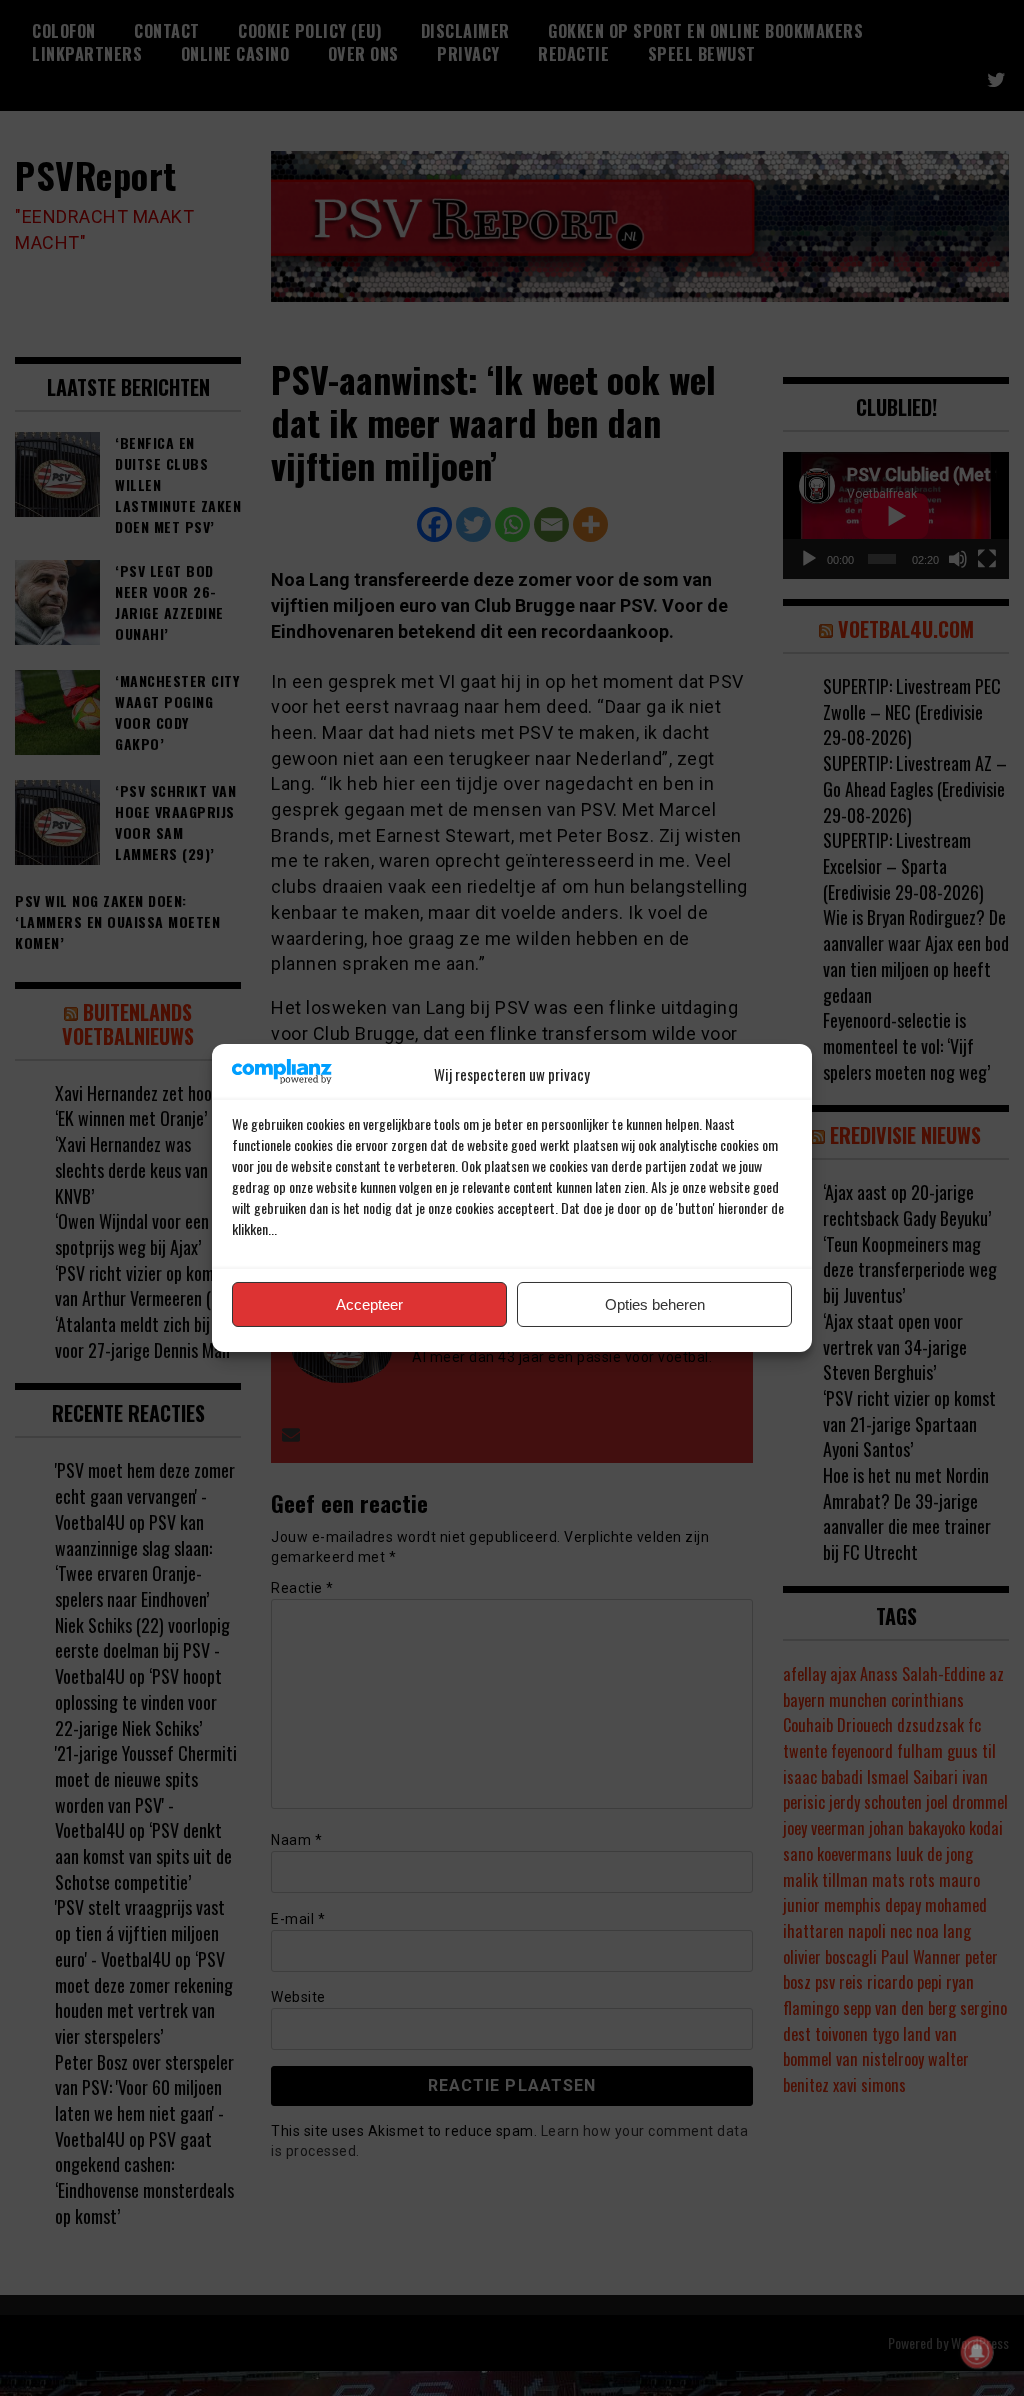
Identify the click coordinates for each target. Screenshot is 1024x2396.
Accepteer (369, 1304)
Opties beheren (655, 1304)
